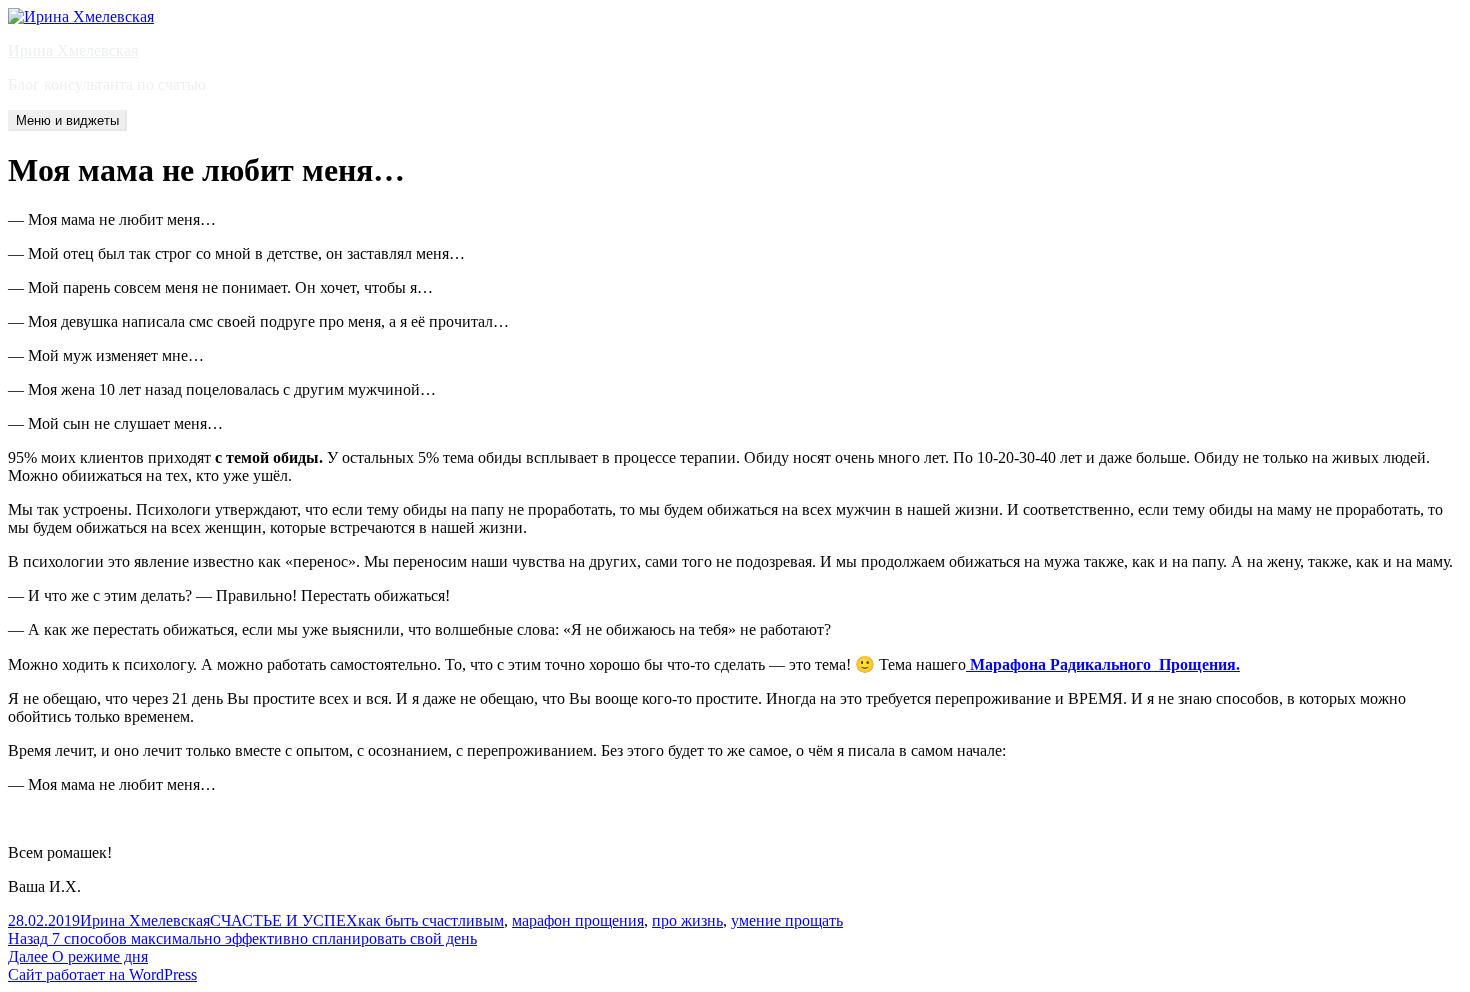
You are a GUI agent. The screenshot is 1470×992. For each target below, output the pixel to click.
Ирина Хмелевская (73, 50)
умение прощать (787, 920)
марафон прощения (578, 920)
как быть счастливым (431, 920)
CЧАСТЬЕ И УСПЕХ (284, 920)
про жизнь (687, 920)
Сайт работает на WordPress (102, 974)
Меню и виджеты (67, 120)
